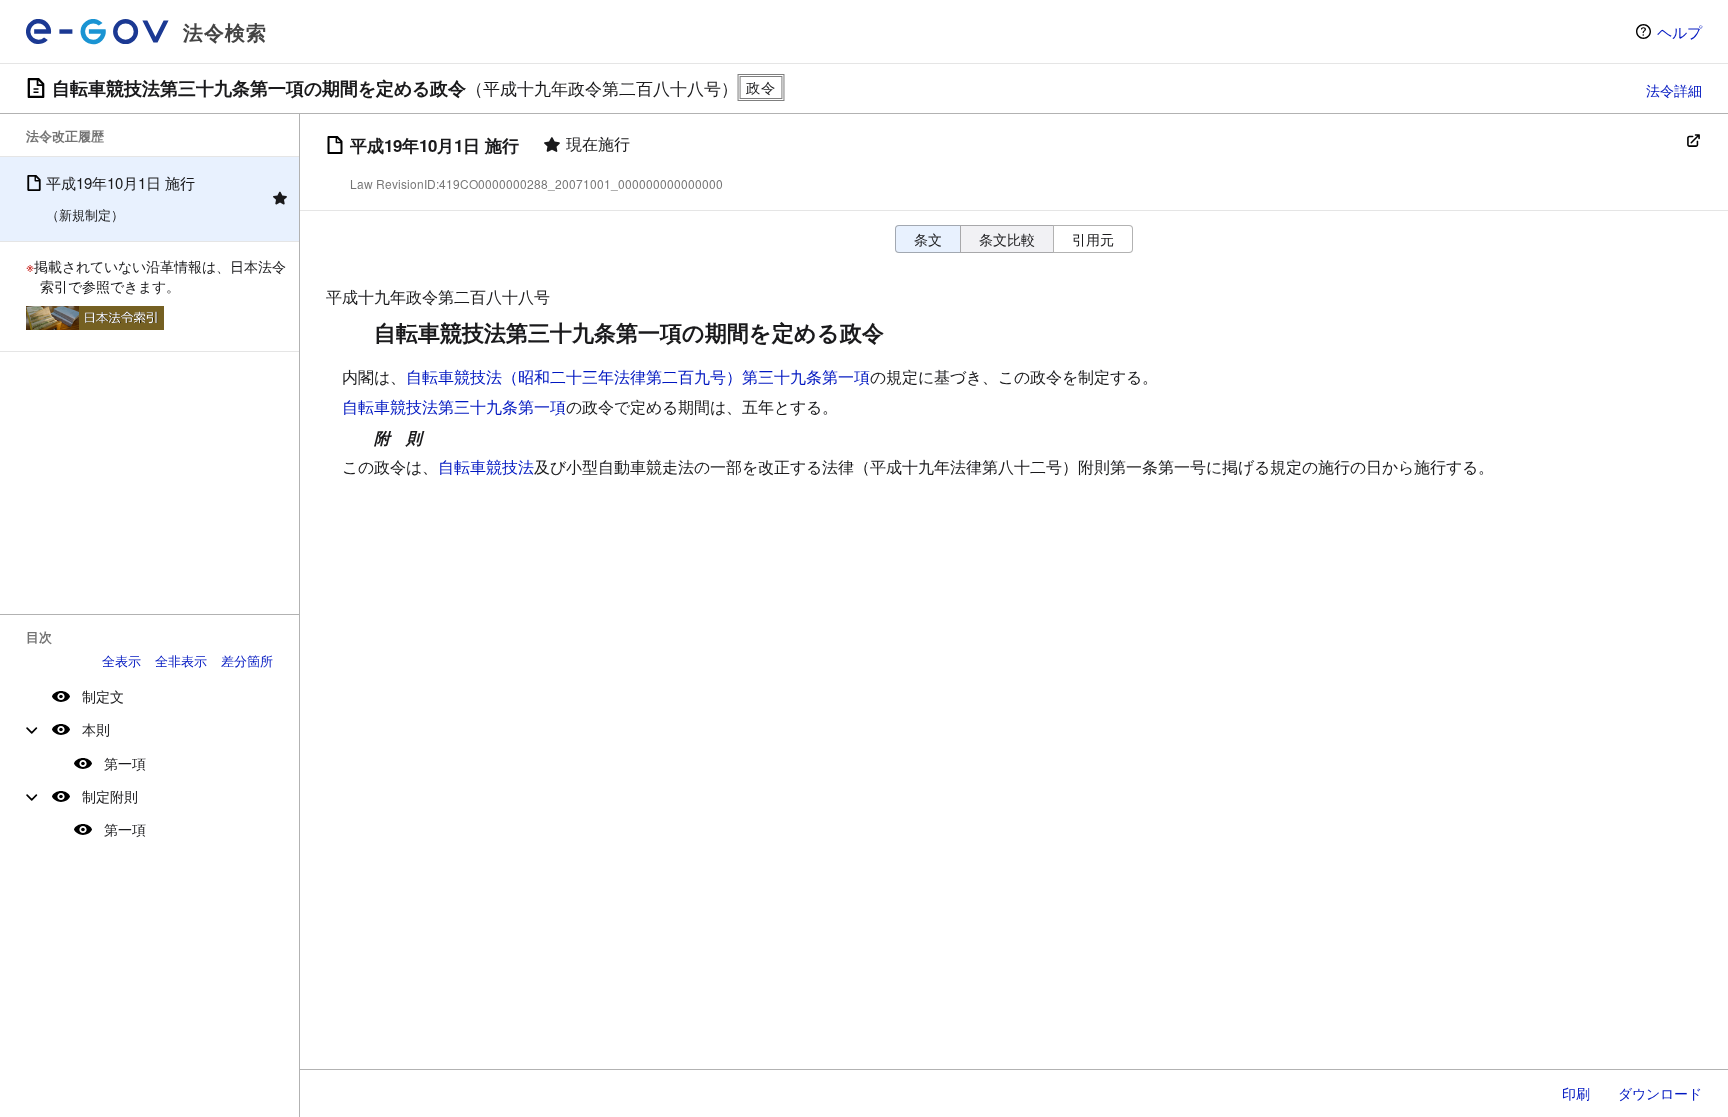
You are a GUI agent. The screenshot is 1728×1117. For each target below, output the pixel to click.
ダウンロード (1660, 1093)
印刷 (1576, 1093)
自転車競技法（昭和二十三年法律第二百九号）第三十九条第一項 (638, 376)
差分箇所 (247, 660)
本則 (96, 729)
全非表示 (181, 660)
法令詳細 (1674, 90)
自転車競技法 (486, 466)
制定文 (103, 696)
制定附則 (110, 796)
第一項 (125, 763)
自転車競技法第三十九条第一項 (454, 406)
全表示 (121, 660)
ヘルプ (1679, 31)
